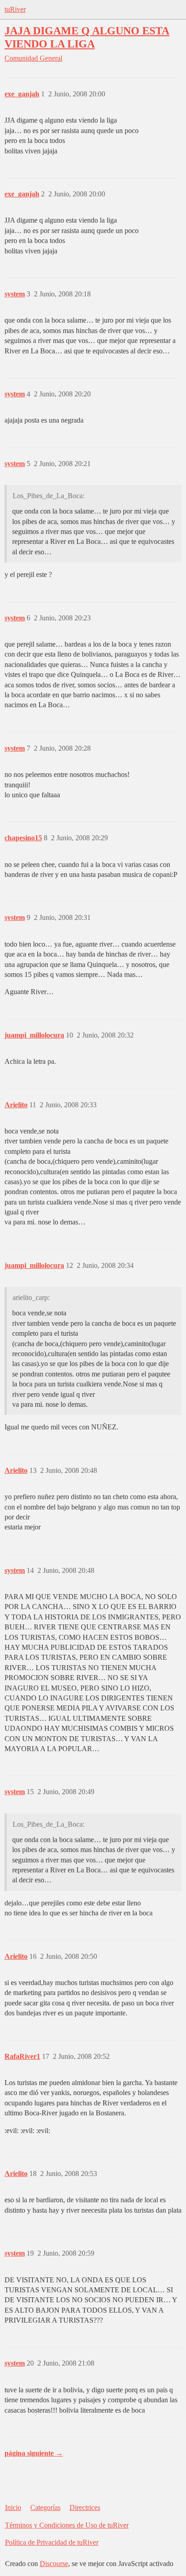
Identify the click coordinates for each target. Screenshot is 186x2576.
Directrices (85, 2507)
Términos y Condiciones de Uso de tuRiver (67, 2525)
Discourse (54, 2564)
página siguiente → (34, 2453)
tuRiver (15, 9)
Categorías (45, 2507)
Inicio (13, 2507)
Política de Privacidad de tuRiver (52, 2542)
